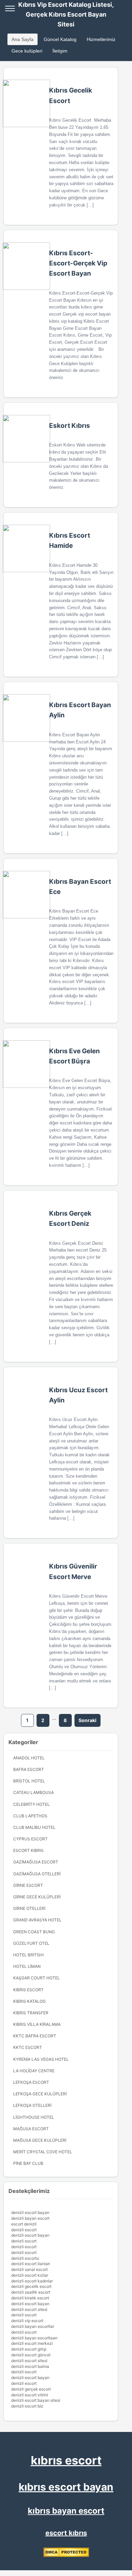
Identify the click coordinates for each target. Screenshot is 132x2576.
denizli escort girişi (29, 2349)
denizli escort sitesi (29, 2309)
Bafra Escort (29, 1769)
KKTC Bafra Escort (35, 2036)
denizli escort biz (27, 2406)
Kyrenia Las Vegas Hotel (41, 2059)
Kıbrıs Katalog (29, 2001)
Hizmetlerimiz (101, 39)
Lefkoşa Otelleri (32, 2105)
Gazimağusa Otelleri (37, 1874)
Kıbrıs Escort (28, 1990)
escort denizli (24, 2224)
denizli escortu (25, 2258)
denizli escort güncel (31, 2355)
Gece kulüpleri (27, 51)
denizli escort (24, 2230)
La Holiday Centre (34, 2071)
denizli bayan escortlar (33, 2326)
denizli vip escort (27, 2321)
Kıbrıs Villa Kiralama (37, 2024)
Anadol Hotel (29, 1758)
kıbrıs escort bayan (66, 2487)
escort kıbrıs (66, 2533)
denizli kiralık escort (30, 2298)
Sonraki (87, 1720)
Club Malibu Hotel (34, 1827)
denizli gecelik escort (31, 2286)
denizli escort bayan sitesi (36, 2400)
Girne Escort (28, 1885)
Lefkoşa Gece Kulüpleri (40, 2094)
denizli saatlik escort (31, 2292)
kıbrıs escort (66, 2460)
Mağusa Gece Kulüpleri (40, 2140)
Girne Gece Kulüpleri (37, 1897)
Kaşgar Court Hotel (37, 1978)
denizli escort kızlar (30, 2275)
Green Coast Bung (34, 1932)
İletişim (60, 51)
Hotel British (28, 1955)
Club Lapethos (30, 1816)
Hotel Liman (27, 1966)
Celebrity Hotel (31, 1804)
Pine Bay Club (28, 2163)
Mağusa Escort (31, 2129)
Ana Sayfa (23, 39)
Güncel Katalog (60, 39)
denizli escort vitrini (30, 2395)
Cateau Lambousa (34, 1792)
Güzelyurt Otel (31, 1943)
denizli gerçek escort (31, 2389)
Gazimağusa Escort (36, 1862)
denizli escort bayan (30, 2212)
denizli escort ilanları (31, 2264)
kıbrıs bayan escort (66, 2511)
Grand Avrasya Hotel (37, 1920)
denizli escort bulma (30, 2366)
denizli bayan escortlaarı (34, 2338)
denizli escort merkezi (32, 2343)
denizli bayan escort (30, 2218)
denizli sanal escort (29, 2269)
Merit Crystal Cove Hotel (43, 2152)
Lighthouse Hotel (34, 2117)
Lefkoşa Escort (31, 2082)
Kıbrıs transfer (31, 2013)
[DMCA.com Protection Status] (66, 2555)
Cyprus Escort (30, 1839)
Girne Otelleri (29, 1908)
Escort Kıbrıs (28, 1850)
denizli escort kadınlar (32, 2281)
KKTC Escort (28, 2047)
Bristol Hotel (29, 1781)
